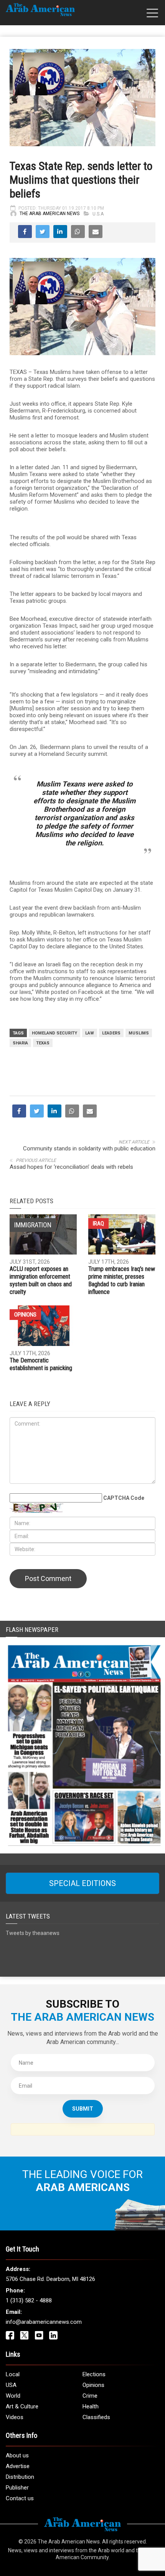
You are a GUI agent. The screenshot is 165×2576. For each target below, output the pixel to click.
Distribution (20, 2477)
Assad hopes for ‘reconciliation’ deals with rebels (71, 1167)
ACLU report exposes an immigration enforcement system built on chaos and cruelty (41, 1280)
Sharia (20, 1043)
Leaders (111, 1033)
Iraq (98, 1224)
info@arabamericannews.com (44, 2322)
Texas (43, 1043)
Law (90, 1033)
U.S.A (98, 214)
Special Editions (82, 1883)
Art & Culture (22, 2406)
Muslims (139, 1033)
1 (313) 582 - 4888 (29, 2300)
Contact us (20, 2498)
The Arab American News (49, 214)
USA (11, 2385)
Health (91, 2406)
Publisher (17, 2488)
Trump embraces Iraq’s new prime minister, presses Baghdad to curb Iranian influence (122, 1280)
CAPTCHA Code (124, 1498)
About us (17, 2455)
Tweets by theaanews (33, 1933)
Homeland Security (54, 1033)
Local (13, 2374)
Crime (90, 2396)
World (13, 2396)
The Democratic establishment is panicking (41, 1364)
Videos (15, 2417)
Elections (94, 2374)
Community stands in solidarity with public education (89, 1149)
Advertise (18, 2466)
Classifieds (96, 2417)
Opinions (25, 1315)
